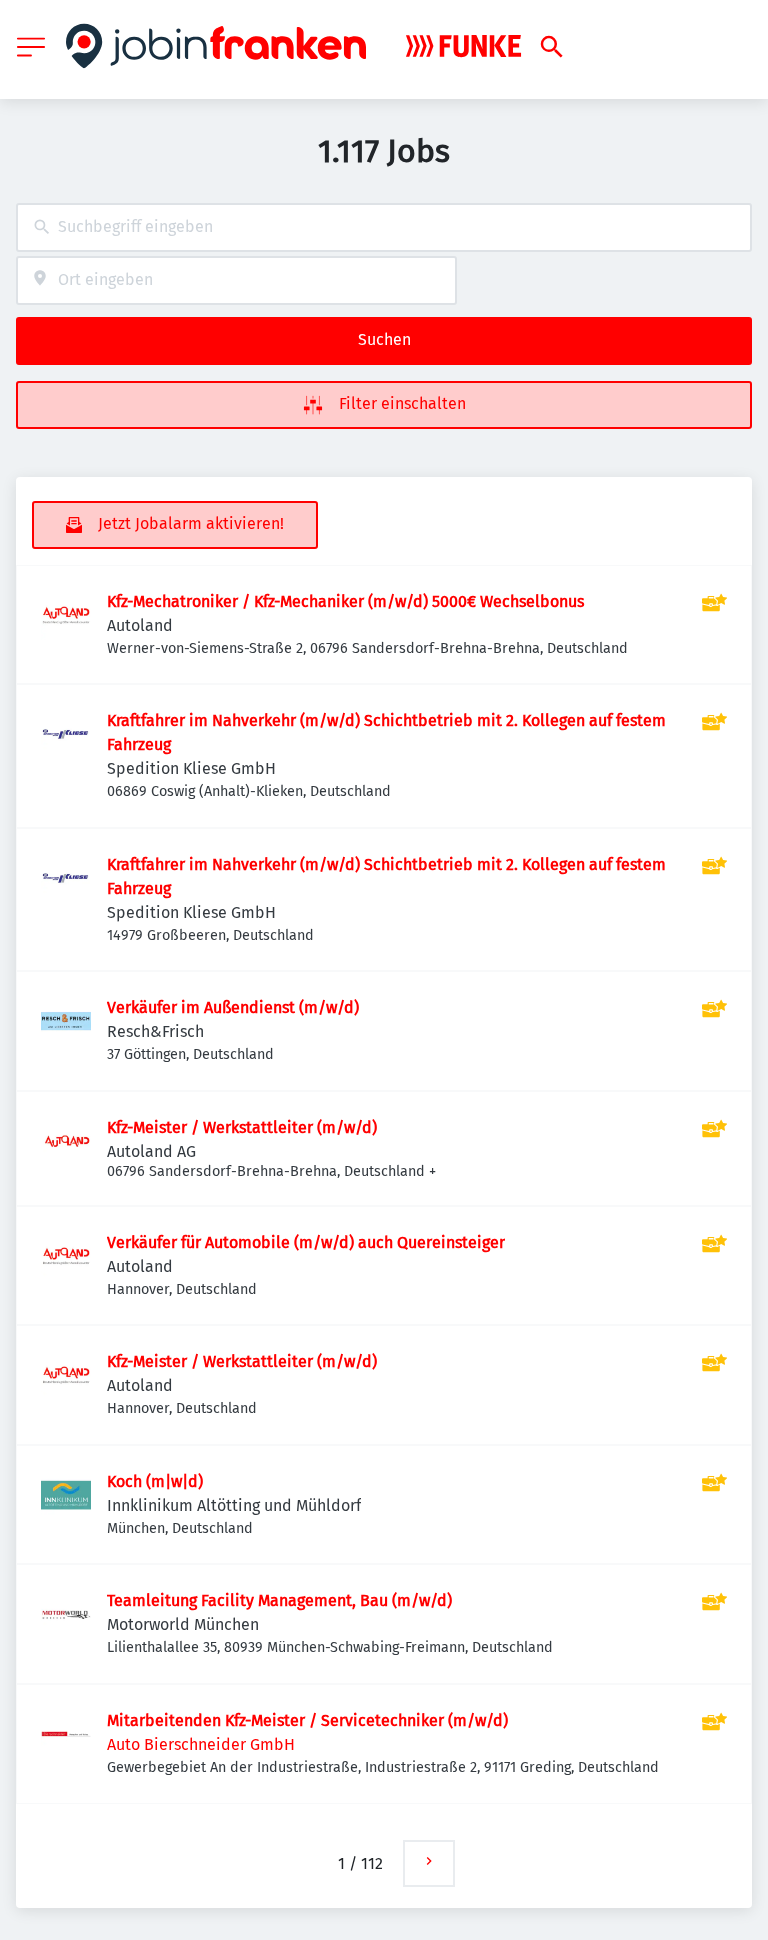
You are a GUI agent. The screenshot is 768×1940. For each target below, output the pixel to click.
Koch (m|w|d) (155, 1481)
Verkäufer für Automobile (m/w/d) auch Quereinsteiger (306, 1242)
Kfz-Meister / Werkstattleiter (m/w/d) (242, 1127)
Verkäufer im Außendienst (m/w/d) (233, 1007)
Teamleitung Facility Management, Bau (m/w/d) (279, 1600)
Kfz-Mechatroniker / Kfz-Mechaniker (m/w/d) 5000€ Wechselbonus (345, 601)
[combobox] (384, 227)
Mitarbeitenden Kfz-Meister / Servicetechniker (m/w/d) (307, 1720)
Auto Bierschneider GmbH (201, 1744)
